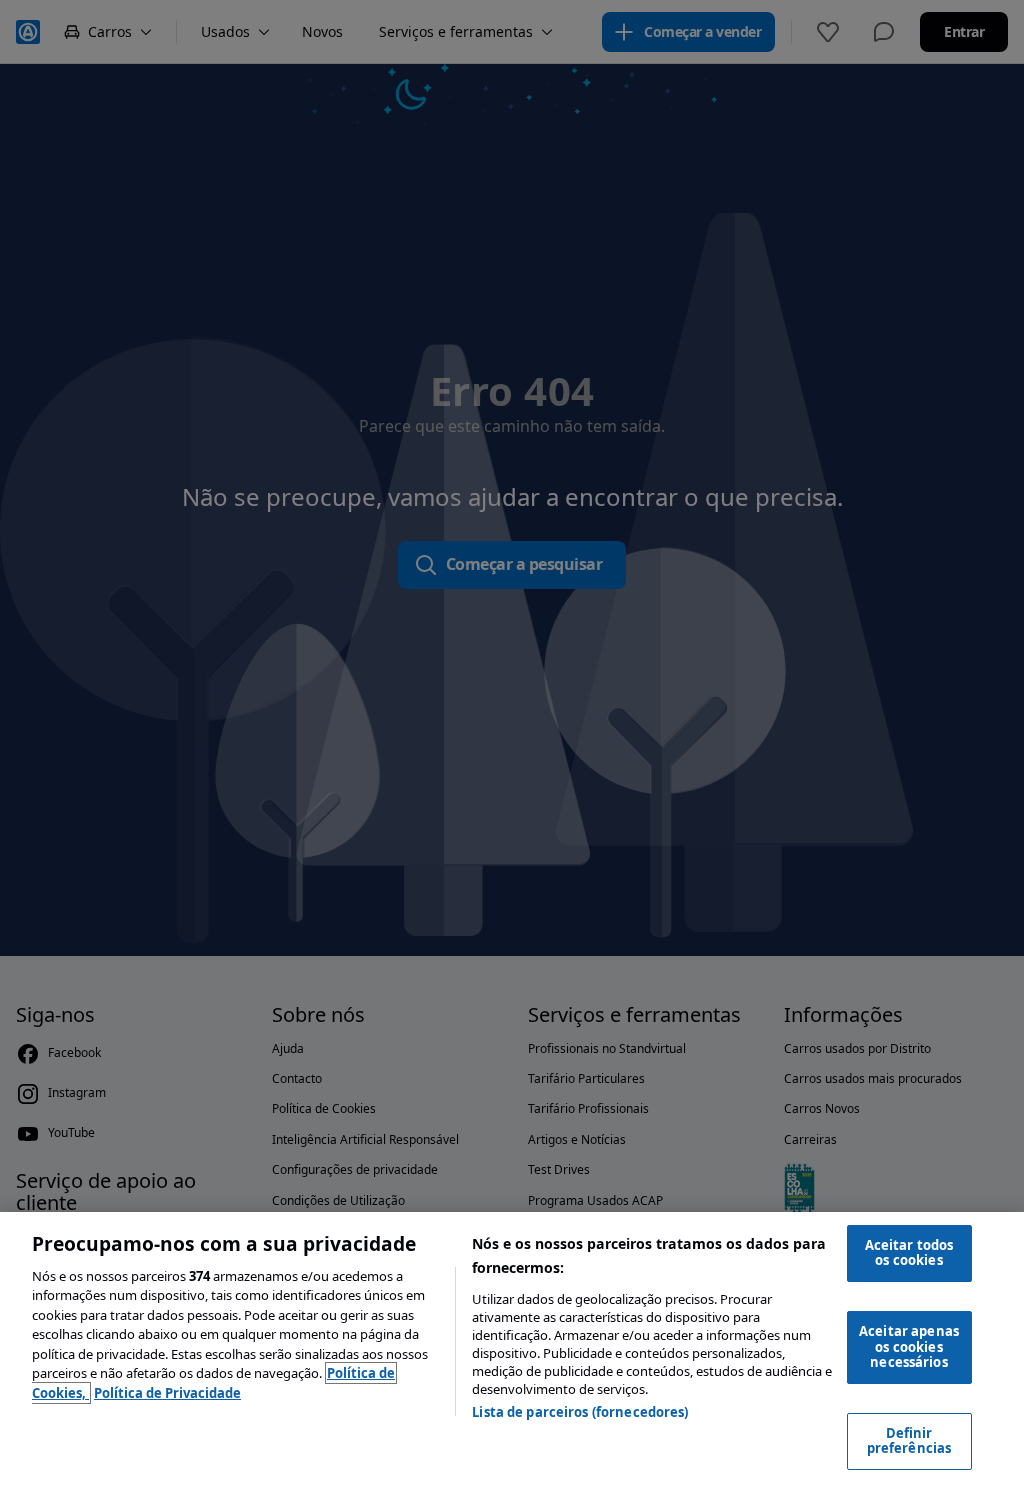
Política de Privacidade (167, 1393)
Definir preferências (909, 1441)
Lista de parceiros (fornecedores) (580, 1412)
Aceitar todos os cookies (909, 1253)
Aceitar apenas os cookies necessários (909, 1346)
